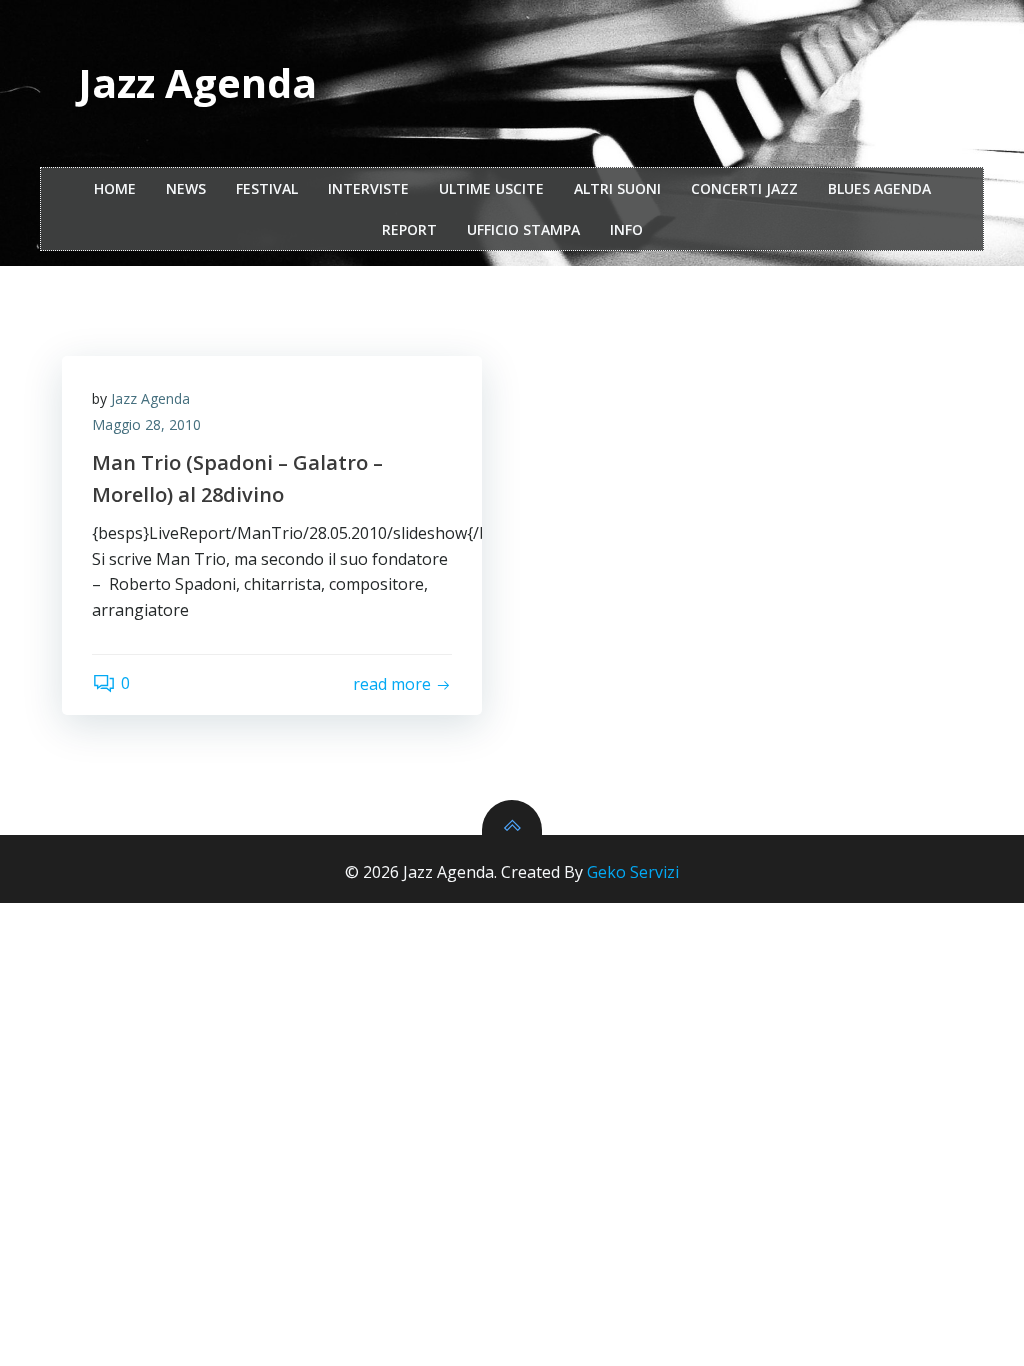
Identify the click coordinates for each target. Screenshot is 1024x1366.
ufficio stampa (523, 229)
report (409, 229)
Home (115, 188)
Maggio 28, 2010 (146, 424)
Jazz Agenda (150, 398)
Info (626, 229)
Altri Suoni (617, 188)
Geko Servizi (633, 872)
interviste (368, 188)
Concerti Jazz (744, 188)
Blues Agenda (879, 188)
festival (267, 188)
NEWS (186, 188)
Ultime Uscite (491, 188)
